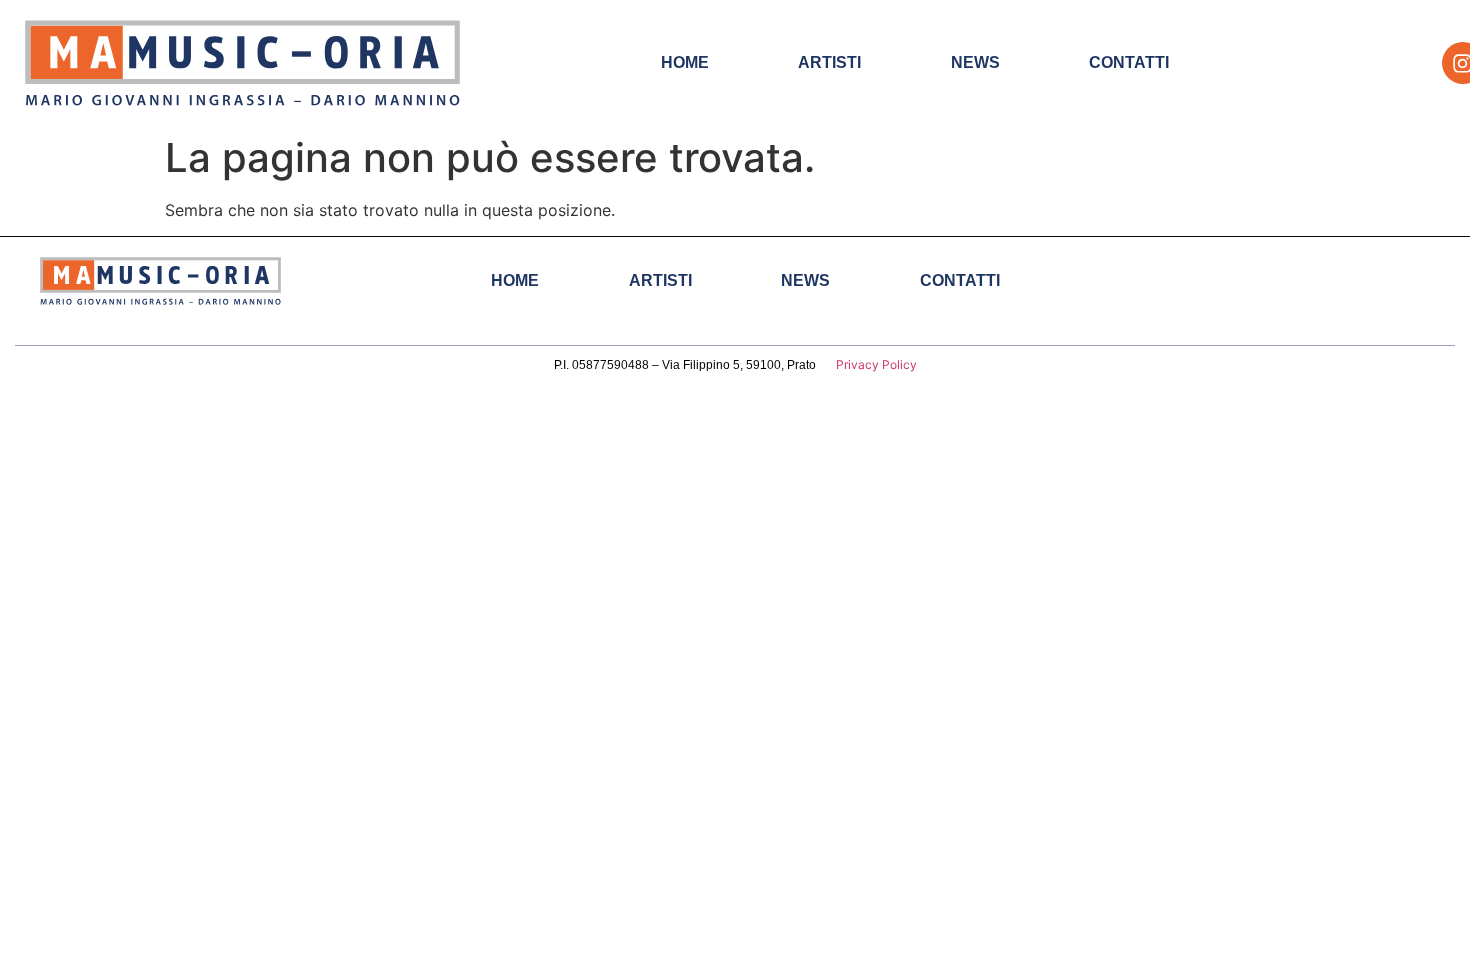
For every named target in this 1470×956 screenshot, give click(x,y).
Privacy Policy (876, 364)
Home (685, 62)
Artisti (829, 62)
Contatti (1129, 62)
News (975, 62)
